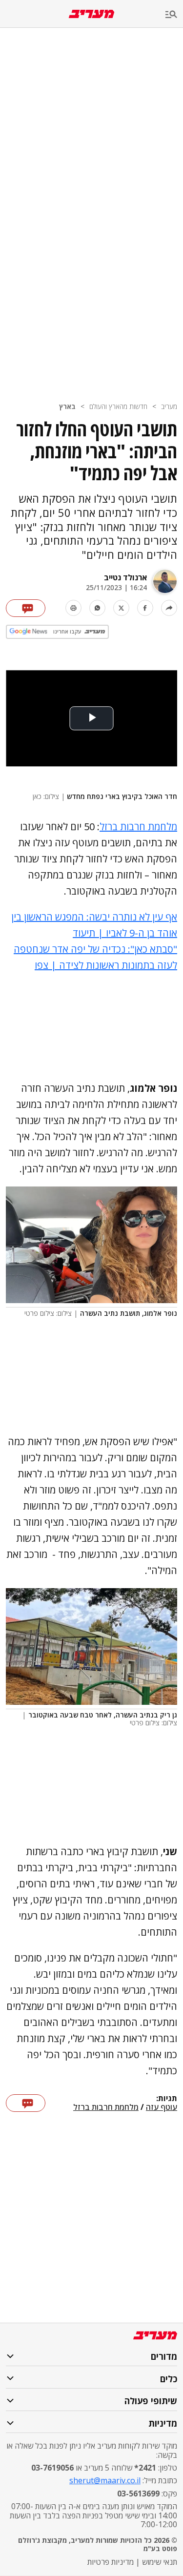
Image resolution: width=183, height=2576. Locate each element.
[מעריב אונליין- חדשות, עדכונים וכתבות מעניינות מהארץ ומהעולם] (91, 14)
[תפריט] (174, 15)
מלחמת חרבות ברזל (138, 827)
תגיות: (167, 2099)
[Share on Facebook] (145, 608)
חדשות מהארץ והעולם (118, 406)
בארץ (67, 406)
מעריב (169, 406)
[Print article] (73, 608)
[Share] (169, 608)
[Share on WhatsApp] (97, 608)
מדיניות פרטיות (111, 2562)
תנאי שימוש (160, 2562)
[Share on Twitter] (121, 608)
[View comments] (26, 608)
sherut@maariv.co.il (105, 2480)
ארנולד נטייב (125, 577)
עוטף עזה (162, 2107)
